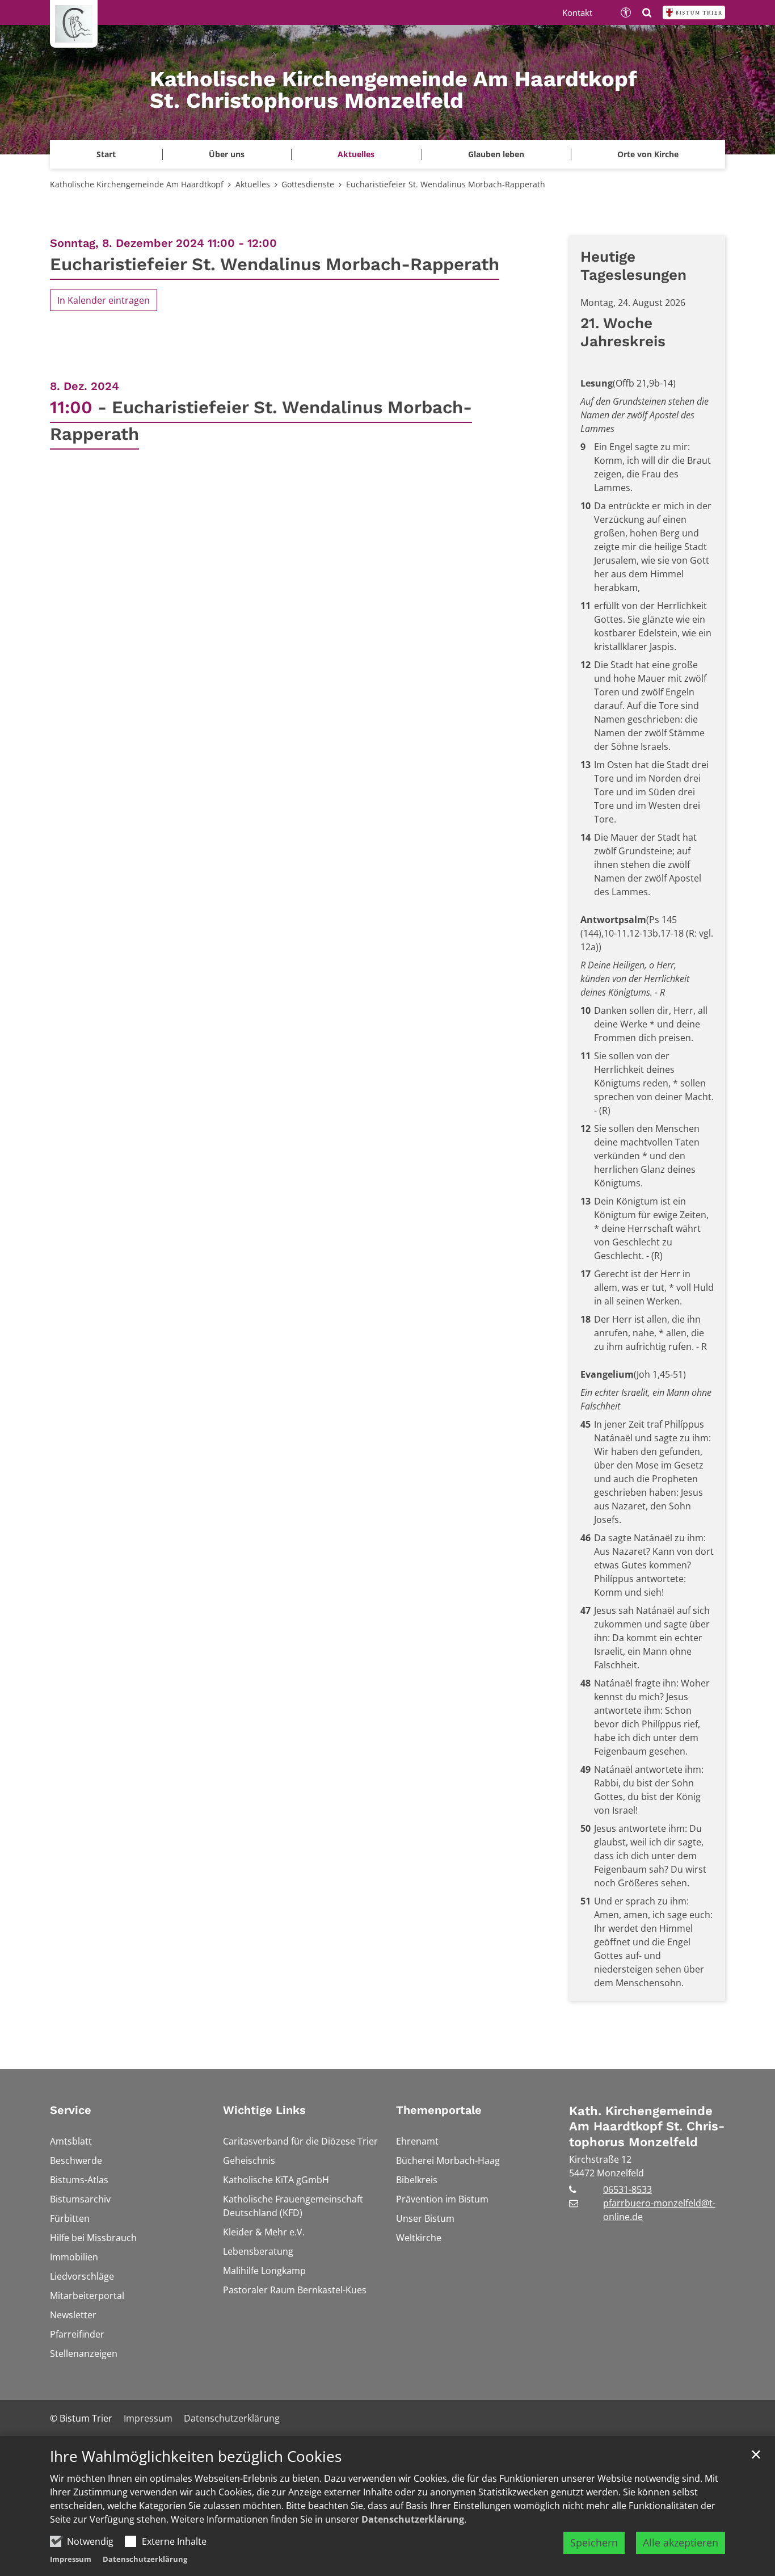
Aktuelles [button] (356, 154)
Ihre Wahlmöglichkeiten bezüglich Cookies (196, 2457)
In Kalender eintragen (104, 300)
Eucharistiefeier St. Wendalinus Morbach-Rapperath (446, 184)
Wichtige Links (264, 2110)
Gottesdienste (308, 184)
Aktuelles (253, 184)
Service (71, 2110)
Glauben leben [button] (496, 154)
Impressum (71, 2559)
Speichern (594, 2543)
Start (106, 154)
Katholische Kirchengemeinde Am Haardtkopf (137, 184)
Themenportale (439, 2110)
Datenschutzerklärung (413, 2519)
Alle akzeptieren (681, 2543)
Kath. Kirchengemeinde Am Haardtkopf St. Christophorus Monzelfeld (647, 2126)
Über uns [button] (227, 154)
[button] (648, 154)
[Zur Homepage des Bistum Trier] (694, 12)
